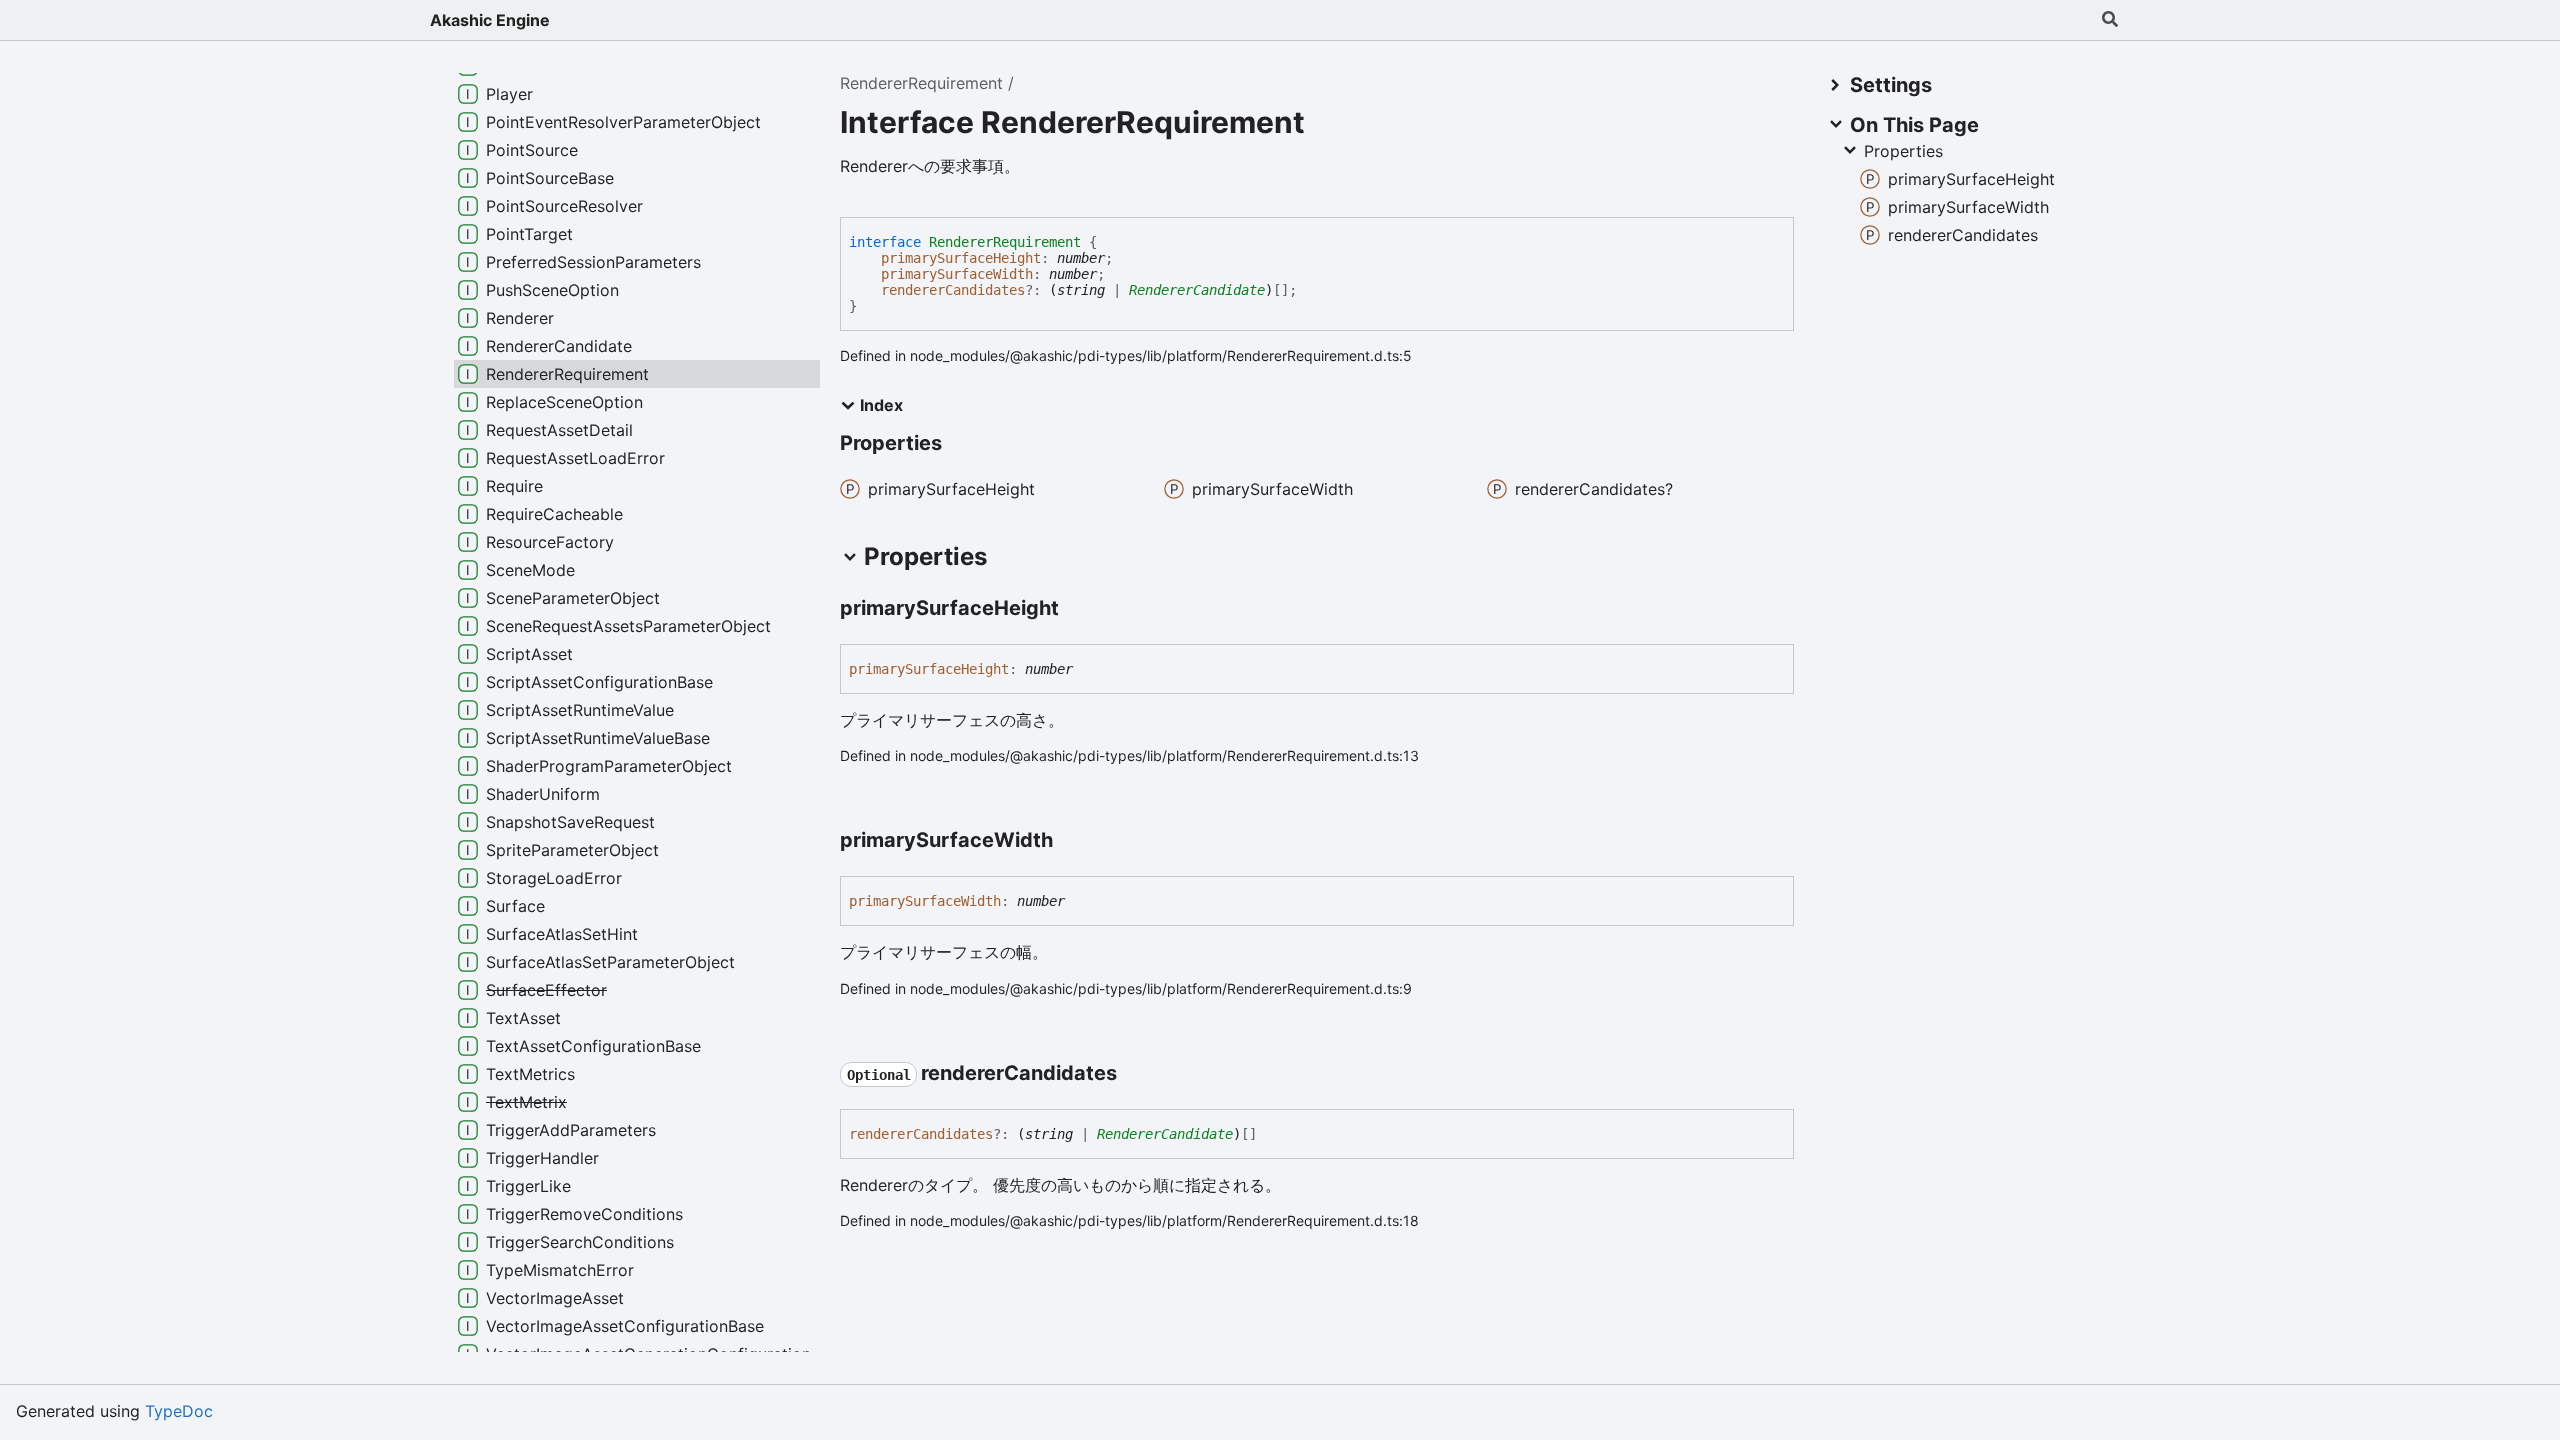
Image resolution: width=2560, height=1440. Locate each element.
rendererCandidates (953, 290)
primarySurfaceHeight (961, 258)
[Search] (2110, 20)
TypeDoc (179, 1411)
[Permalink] (1077, 610)
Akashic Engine (490, 20)
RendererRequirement (921, 83)
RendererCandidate (1197, 290)
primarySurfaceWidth (957, 274)
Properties (1903, 151)
